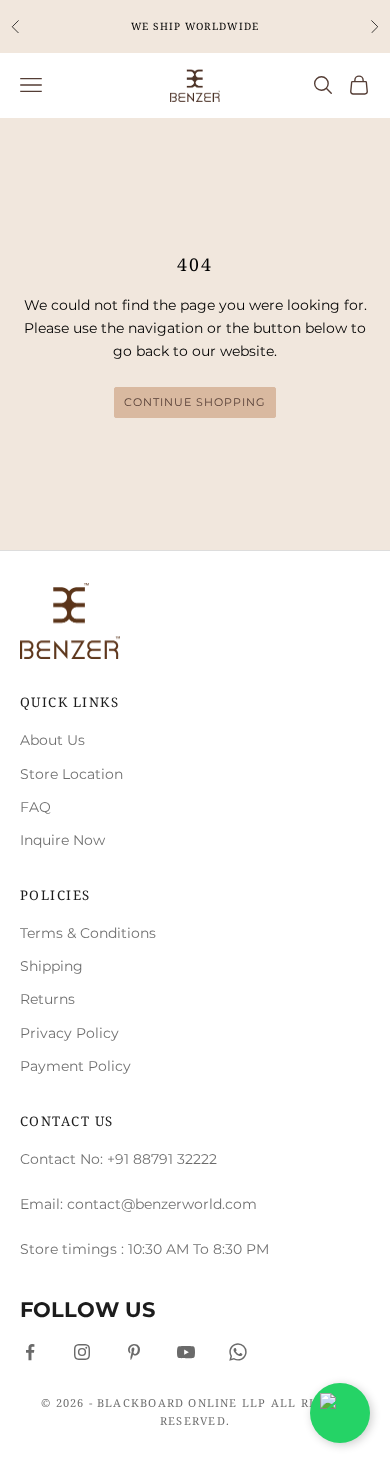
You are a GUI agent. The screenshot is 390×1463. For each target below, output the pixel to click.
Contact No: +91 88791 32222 (118, 1159)
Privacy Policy (69, 1033)
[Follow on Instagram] (82, 1352)
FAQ (35, 807)
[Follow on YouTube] (186, 1352)
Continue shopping (195, 402)
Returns (47, 999)
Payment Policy (75, 1066)
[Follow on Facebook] (30, 1352)
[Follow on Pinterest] (134, 1352)
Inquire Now (62, 840)
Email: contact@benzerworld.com (138, 1204)
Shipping (51, 966)
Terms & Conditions (88, 933)
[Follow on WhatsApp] (238, 1352)
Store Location (71, 774)
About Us (52, 740)
